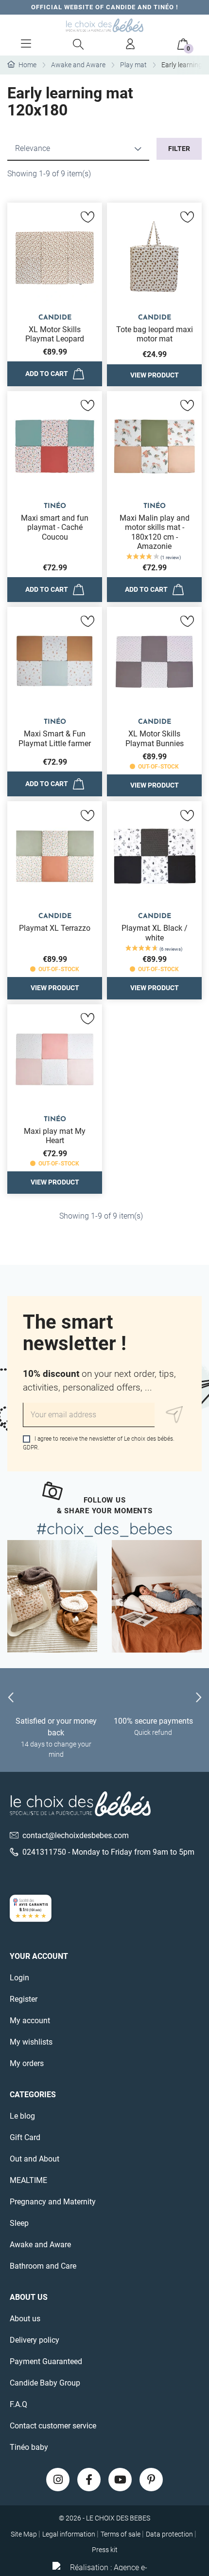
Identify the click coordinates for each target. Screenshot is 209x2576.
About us (25, 2319)
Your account (39, 1956)
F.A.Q (18, 2404)
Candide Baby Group (45, 2383)
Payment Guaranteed (46, 2361)
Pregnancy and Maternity (53, 2202)
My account (30, 2021)
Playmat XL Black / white (155, 933)
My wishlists (31, 2042)
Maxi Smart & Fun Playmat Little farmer (55, 738)
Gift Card (25, 2137)
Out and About (35, 2159)
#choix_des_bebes (104, 1528)
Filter (179, 149)
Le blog (22, 2116)
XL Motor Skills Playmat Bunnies (155, 738)
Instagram (58, 2480)
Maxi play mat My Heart (55, 1136)
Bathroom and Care (43, 2266)
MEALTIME (28, 2180)
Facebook (89, 2480)
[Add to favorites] (87, 217)
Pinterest (151, 2480)
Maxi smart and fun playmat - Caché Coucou (55, 527)
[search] (78, 44)
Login (19, 1978)
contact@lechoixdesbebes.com (76, 1835)
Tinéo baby (29, 2447)
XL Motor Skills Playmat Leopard (55, 334)
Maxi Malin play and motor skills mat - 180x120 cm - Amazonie (155, 532)
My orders (27, 2063)
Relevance (33, 148)
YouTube (120, 2480)
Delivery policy (35, 2340)
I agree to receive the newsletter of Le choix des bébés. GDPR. (99, 1443)
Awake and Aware (40, 2245)
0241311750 (44, 1852)
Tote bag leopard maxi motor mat (155, 334)
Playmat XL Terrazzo (55, 928)
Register (24, 1999)
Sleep (19, 2223)
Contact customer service (53, 2426)
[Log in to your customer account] (131, 44)
